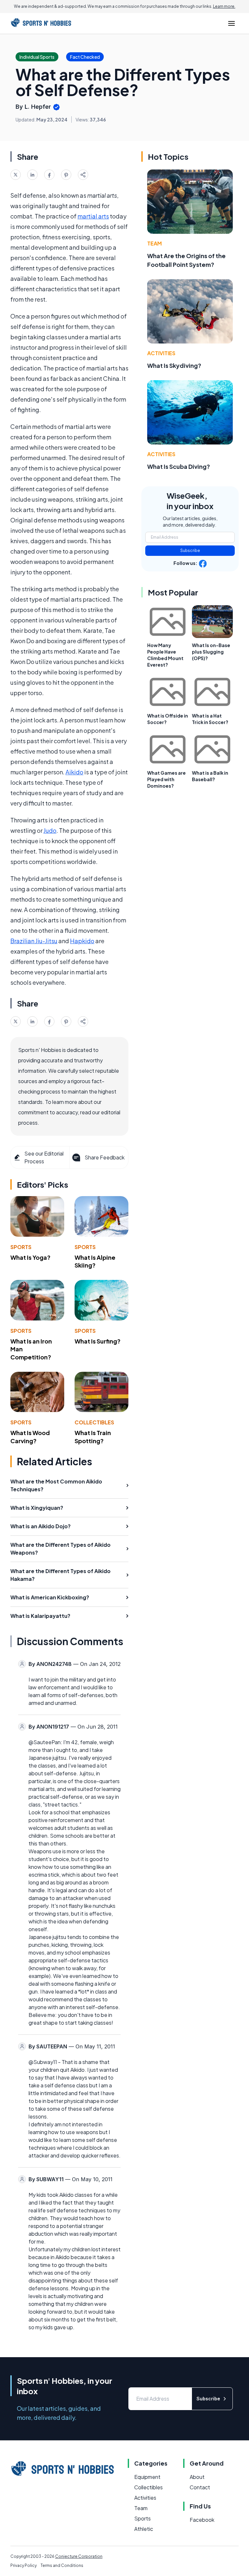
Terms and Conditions (62, 2565)
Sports (21, 1247)
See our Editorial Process (44, 1157)
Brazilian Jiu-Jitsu (34, 941)
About (197, 2477)
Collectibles (94, 1422)
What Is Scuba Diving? (179, 466)
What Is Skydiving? (174, 365)
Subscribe (190, 550)
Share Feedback (105, 1157)
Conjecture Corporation (79, 2556)
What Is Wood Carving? (30, 1437)
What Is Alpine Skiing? (95, 1261)
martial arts (93, 216)
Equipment (147, 2477)
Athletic (144, 2529)
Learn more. (224, 6)
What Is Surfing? (98, 1341)
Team (154, 243)
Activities (161, 353)
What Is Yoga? (30, 1257)
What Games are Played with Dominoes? (166, 779)
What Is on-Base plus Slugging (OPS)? (211, 652)
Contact (200, 2487)
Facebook (202, 2520)
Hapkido (82, 941)
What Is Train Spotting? (93, 1437)
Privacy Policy (24, 2565)
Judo (50, 830)
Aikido (74, 772)
